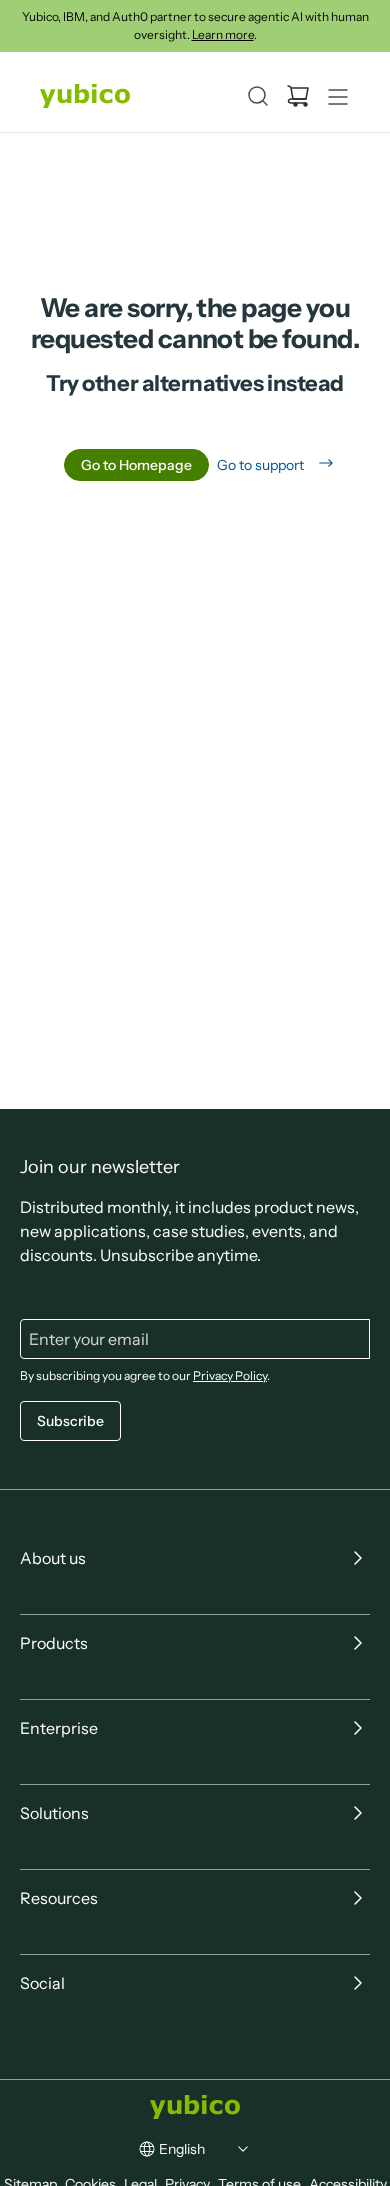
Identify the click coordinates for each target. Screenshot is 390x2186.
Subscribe (70, 1420)
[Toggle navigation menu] (338, 96)
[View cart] (298, 96)
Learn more (223, 34)
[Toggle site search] (258, 96)
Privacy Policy (230, 1374)
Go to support (260, 465)
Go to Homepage (136, 465)
